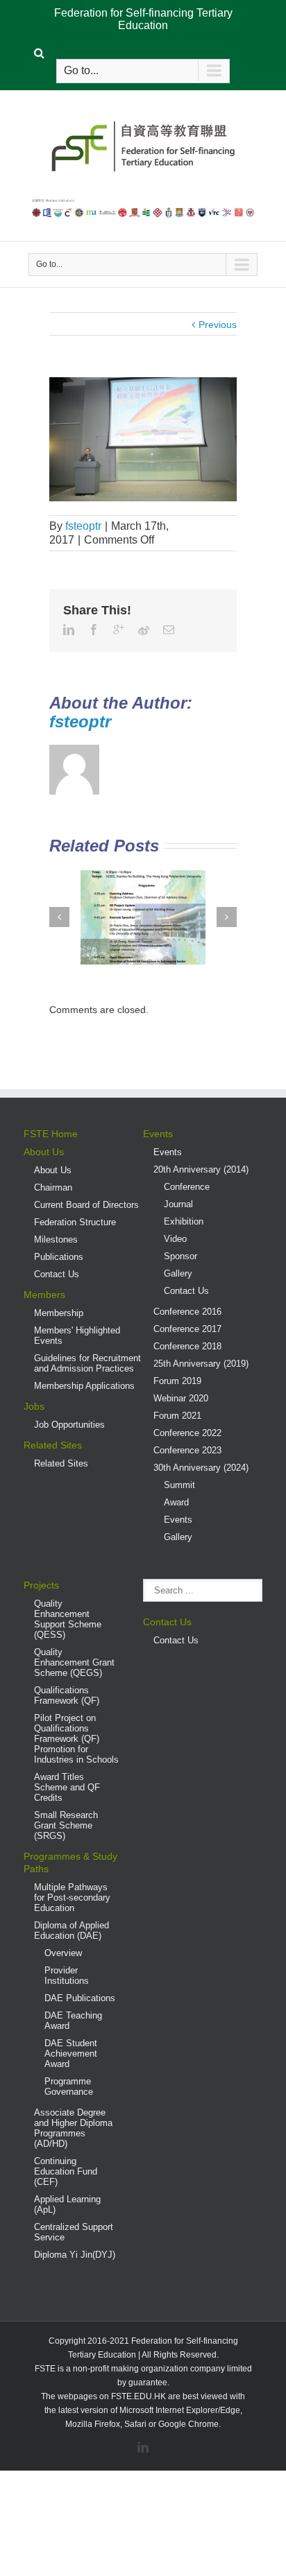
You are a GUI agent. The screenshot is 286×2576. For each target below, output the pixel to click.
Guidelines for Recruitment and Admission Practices (87, 1363)
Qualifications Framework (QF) (67, 1695)
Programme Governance (69, 2086)
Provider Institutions (67, 1976)
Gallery (178, 1273)
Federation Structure (75, 1222)
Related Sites (53, 1445)
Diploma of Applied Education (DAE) (71, 1930)
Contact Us (57, 1274)
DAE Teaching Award (73, 2021)
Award (176, 1502)
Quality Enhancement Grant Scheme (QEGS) (74, 1662)
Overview (63, 1953)
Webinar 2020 (181, 1398)
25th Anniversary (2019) (201, 1364)
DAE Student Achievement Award (71, 2054)
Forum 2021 (177, 1416)
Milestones (56, 1239)
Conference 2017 (187, 1329)
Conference (187, 1187)
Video (175, 1239)
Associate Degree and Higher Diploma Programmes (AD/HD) (73, 2128)
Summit (179, 1485)
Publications (59, 1257)
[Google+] (119, 630)
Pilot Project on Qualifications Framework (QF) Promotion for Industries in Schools (76, 1739)
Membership (59, 1313)
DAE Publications (80, 1998)
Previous (218, 325)
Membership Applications (84, 1386)
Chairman (53, 1187)
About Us (44, 1152)
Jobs (34, 1406)
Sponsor (180, 1256)
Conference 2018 (187, 1346)
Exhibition (184, 1221)
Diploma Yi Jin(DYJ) (75, 2255)
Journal (178, 1204)
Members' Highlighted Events (77, 1335)
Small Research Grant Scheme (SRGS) (66, 1825)
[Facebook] (94, 630)
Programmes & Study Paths (70, 1862)
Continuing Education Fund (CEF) (66, 2171)
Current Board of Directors (86, 1205)
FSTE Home (51, 1134)
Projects (41, 1585)
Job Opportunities (69, 1425)
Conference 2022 (187, 1433)
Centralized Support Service (74, 2232)
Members (44, 1295)
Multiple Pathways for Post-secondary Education (72, 1898)
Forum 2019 (177, 1381)
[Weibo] (144, 630)
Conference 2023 (187, 1450)
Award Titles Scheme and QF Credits (67, 1787)
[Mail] (169, 630)
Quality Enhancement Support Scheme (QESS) (68, 1619)
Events (158, 1134)
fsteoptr (83, 526)
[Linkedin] (69, 630)
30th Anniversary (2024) (201, 1468)
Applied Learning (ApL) (67, 2204)
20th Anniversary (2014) (201, 1169)
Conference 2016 (187, 1312)
